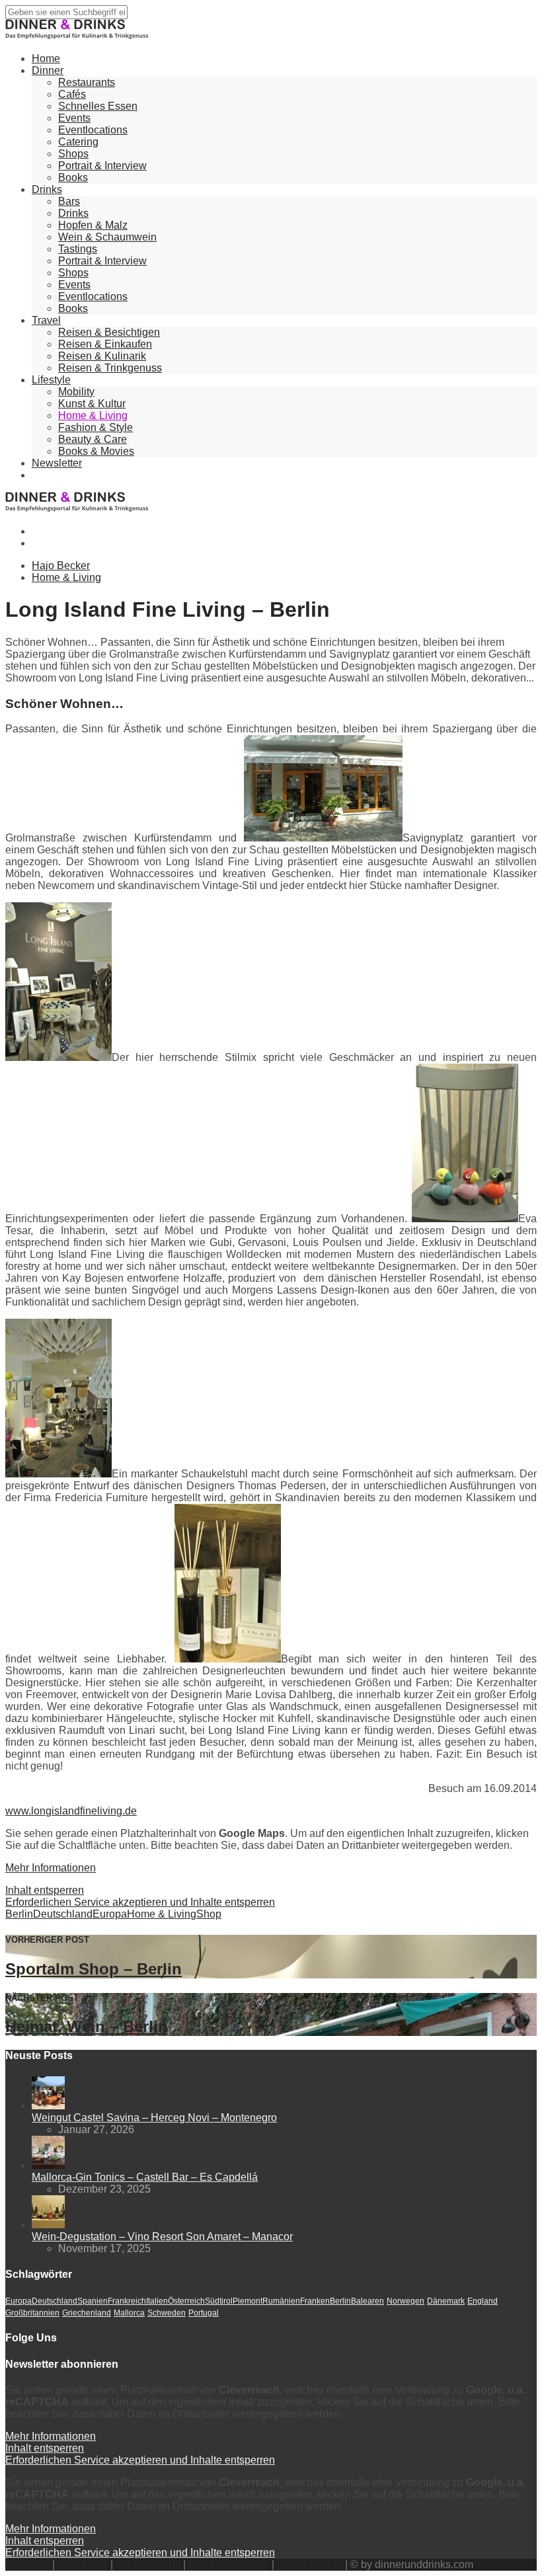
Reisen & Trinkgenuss (110, 368)
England (483, 2301)
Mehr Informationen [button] (51, 1868)
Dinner (48, 70)
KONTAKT (83, 2564)
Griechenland (87, 2313)
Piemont (248, 2301)
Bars (69, 201)
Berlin (19, 1914)
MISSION (27, 2564)
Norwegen (406, 2301)
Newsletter (57, 463)
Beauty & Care (93, 439)
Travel (46, 320)
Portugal (204, 2313)
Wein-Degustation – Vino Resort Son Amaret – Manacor (162, 2237)
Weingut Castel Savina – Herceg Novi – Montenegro (154, 2118)
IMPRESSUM (148, 2564)
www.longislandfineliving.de (71, 1811)
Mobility (76, 392)
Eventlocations (93, 130)
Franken (315, 2301)
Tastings (78, 249)
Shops (73, 154)
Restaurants (87, 82)
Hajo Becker (61, 566)
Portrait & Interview (102, 166)
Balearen (368, 2301)
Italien (157, 2301)
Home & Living (93, 415)
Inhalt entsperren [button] (45, 1890)
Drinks (47, 189)
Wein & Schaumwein (107, 237)
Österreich (186, 2301)
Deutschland (63, 1914)
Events (74, 118)
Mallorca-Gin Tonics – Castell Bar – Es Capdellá (145, 2177)
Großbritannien (32, 2313)
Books (73, 177)
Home (46, 59)
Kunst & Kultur (92, 404)
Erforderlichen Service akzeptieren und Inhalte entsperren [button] (140, 1902)
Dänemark (446, 2301)
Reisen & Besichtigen (109, 332)
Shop (209, 1914)
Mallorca (129, 2313)
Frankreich (127, 2301)
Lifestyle (51, 380)
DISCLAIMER (310, 2564)
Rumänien (281, 2301)
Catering (78, 142)
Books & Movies (96, 451)
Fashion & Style (96, 427)
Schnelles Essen (98, 106)
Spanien (93, 2301)
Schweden (167, 2313)
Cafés (72, 94)
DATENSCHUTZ (229, 2564)
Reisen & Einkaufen (105, 344)
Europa (110, 1914)
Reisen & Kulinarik (102, 356)
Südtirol (219, 2301)
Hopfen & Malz (93, 225)
